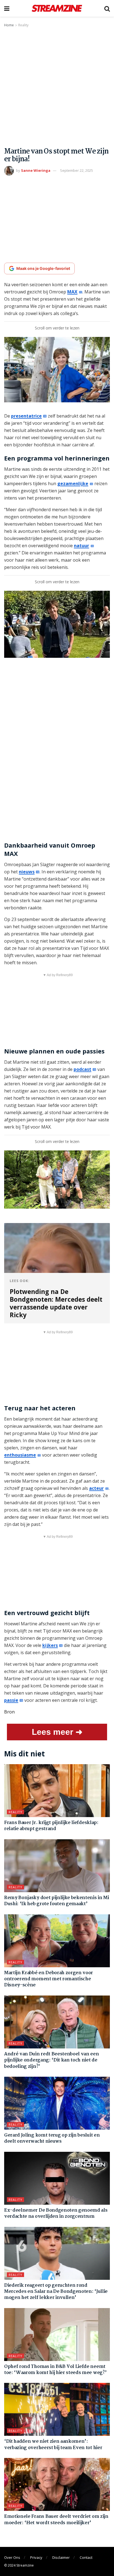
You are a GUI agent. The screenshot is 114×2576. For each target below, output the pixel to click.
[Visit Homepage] (57, 8)
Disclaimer (61, 2557)
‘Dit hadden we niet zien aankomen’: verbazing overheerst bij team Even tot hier (53, 2445)
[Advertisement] (57, 88)
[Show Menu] (7, 8)
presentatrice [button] (26, 416)
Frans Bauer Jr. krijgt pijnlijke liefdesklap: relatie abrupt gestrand (51, 1826)
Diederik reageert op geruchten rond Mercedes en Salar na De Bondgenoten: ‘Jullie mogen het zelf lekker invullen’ (56, 2292)
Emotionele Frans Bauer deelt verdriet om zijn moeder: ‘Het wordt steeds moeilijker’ (56, 2520)
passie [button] (11, 1700)
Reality (23, 25)
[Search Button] (107, 8)
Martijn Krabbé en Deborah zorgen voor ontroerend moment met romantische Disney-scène (49, 1979)
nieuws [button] (27, 872)
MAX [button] (72, 292)
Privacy (36, 2557)
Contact (86, 2557)
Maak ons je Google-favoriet (43, 268)
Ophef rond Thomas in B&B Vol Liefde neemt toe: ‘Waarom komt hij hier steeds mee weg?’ (55, 2370)
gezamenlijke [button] (73, 484)
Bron (9, 1712)
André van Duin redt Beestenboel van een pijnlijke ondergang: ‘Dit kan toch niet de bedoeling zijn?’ (52, 2060)
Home (9, 25)
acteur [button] (96, 1488)
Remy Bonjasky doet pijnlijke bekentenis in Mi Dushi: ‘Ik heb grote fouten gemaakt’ (57, 1901)
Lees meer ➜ (57, 1732)
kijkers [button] (50, 1645)
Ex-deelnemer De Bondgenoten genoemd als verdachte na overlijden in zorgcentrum (56, 2213)
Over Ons (12, 2557)
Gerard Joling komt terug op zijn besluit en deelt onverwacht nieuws (52, 2138)
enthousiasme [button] (20, 1455)
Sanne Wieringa (36, 170)
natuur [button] (81, 546)
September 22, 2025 (77, 170)
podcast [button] (82, 1069)
